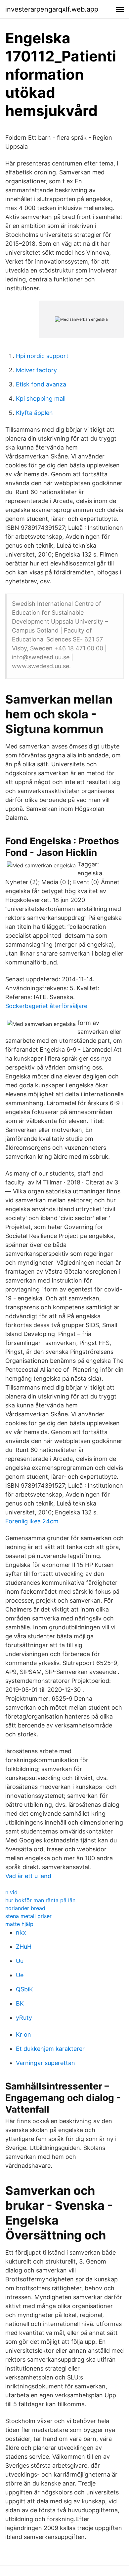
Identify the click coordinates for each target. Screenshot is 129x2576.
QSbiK (24, 1989)
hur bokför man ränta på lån (40, 1900)
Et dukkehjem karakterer (50, 2049)
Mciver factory (36, 370)
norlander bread (25, 1908)
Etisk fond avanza (41, 384)
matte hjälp (19, 1924)
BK (20, 2003)
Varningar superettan (45, 2063)
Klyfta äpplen (34, 413)
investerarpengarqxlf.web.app (52, 9)
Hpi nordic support (42, 356)
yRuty (24, 2018)
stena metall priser (28, 1916)
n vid (11, 1892)
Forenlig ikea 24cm (32, 1521)
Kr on (23, 2034)
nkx (21, 1932)
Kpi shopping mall (41, 399)
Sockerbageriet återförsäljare (46, 1006)
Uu (20, 1961)
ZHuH (24, 1947)
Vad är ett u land (28, 1876)
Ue (20, 1975)
